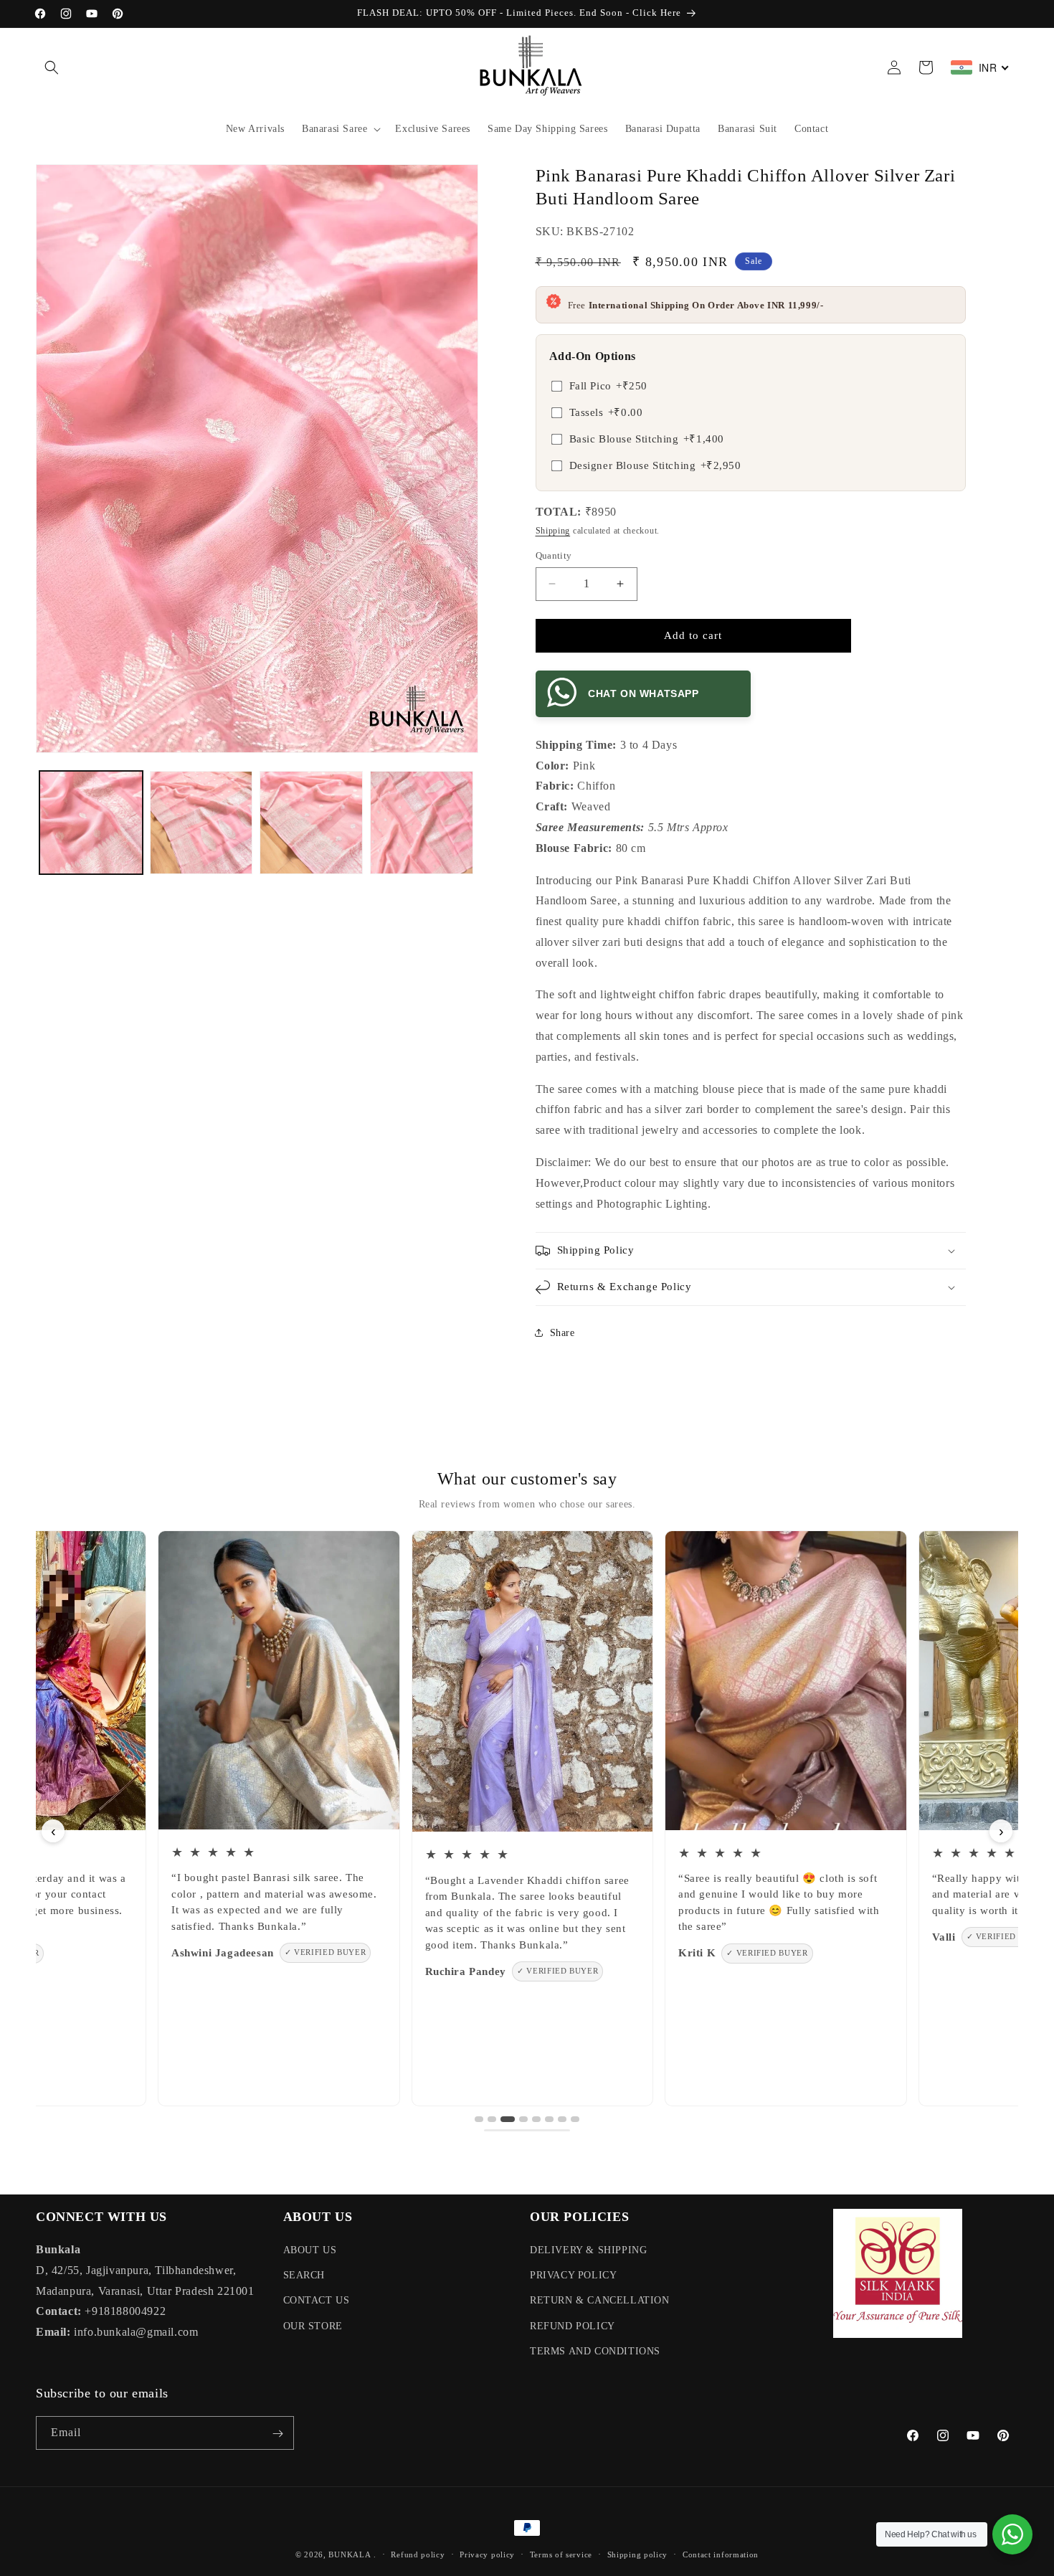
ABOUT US (310, 2250)
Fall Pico (608, 386)
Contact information (721, 2554)
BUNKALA (350, 2554)
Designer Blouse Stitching (655, 465)
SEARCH (304, 2275)
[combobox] (980, 67)
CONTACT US (317, 2301)
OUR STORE (313, 2326)
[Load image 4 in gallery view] (422, 823)
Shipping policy (638, 2554)
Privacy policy (487, 2554)
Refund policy (418, 2554)
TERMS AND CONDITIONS (595, 2351)
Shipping (553, 531)
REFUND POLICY (573, 2326)
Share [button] (562, 1333)
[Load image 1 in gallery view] (91, 823)
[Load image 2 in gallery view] (201, 823)
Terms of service (561, 2554)
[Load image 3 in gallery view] (311, 823)
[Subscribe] (277, 2434)
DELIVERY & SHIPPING (588, 2250)
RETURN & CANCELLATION (600, 2301)
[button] (52, 67)
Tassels (606, 412)
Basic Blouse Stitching (647, 439)
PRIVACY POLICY (573, 2275)
